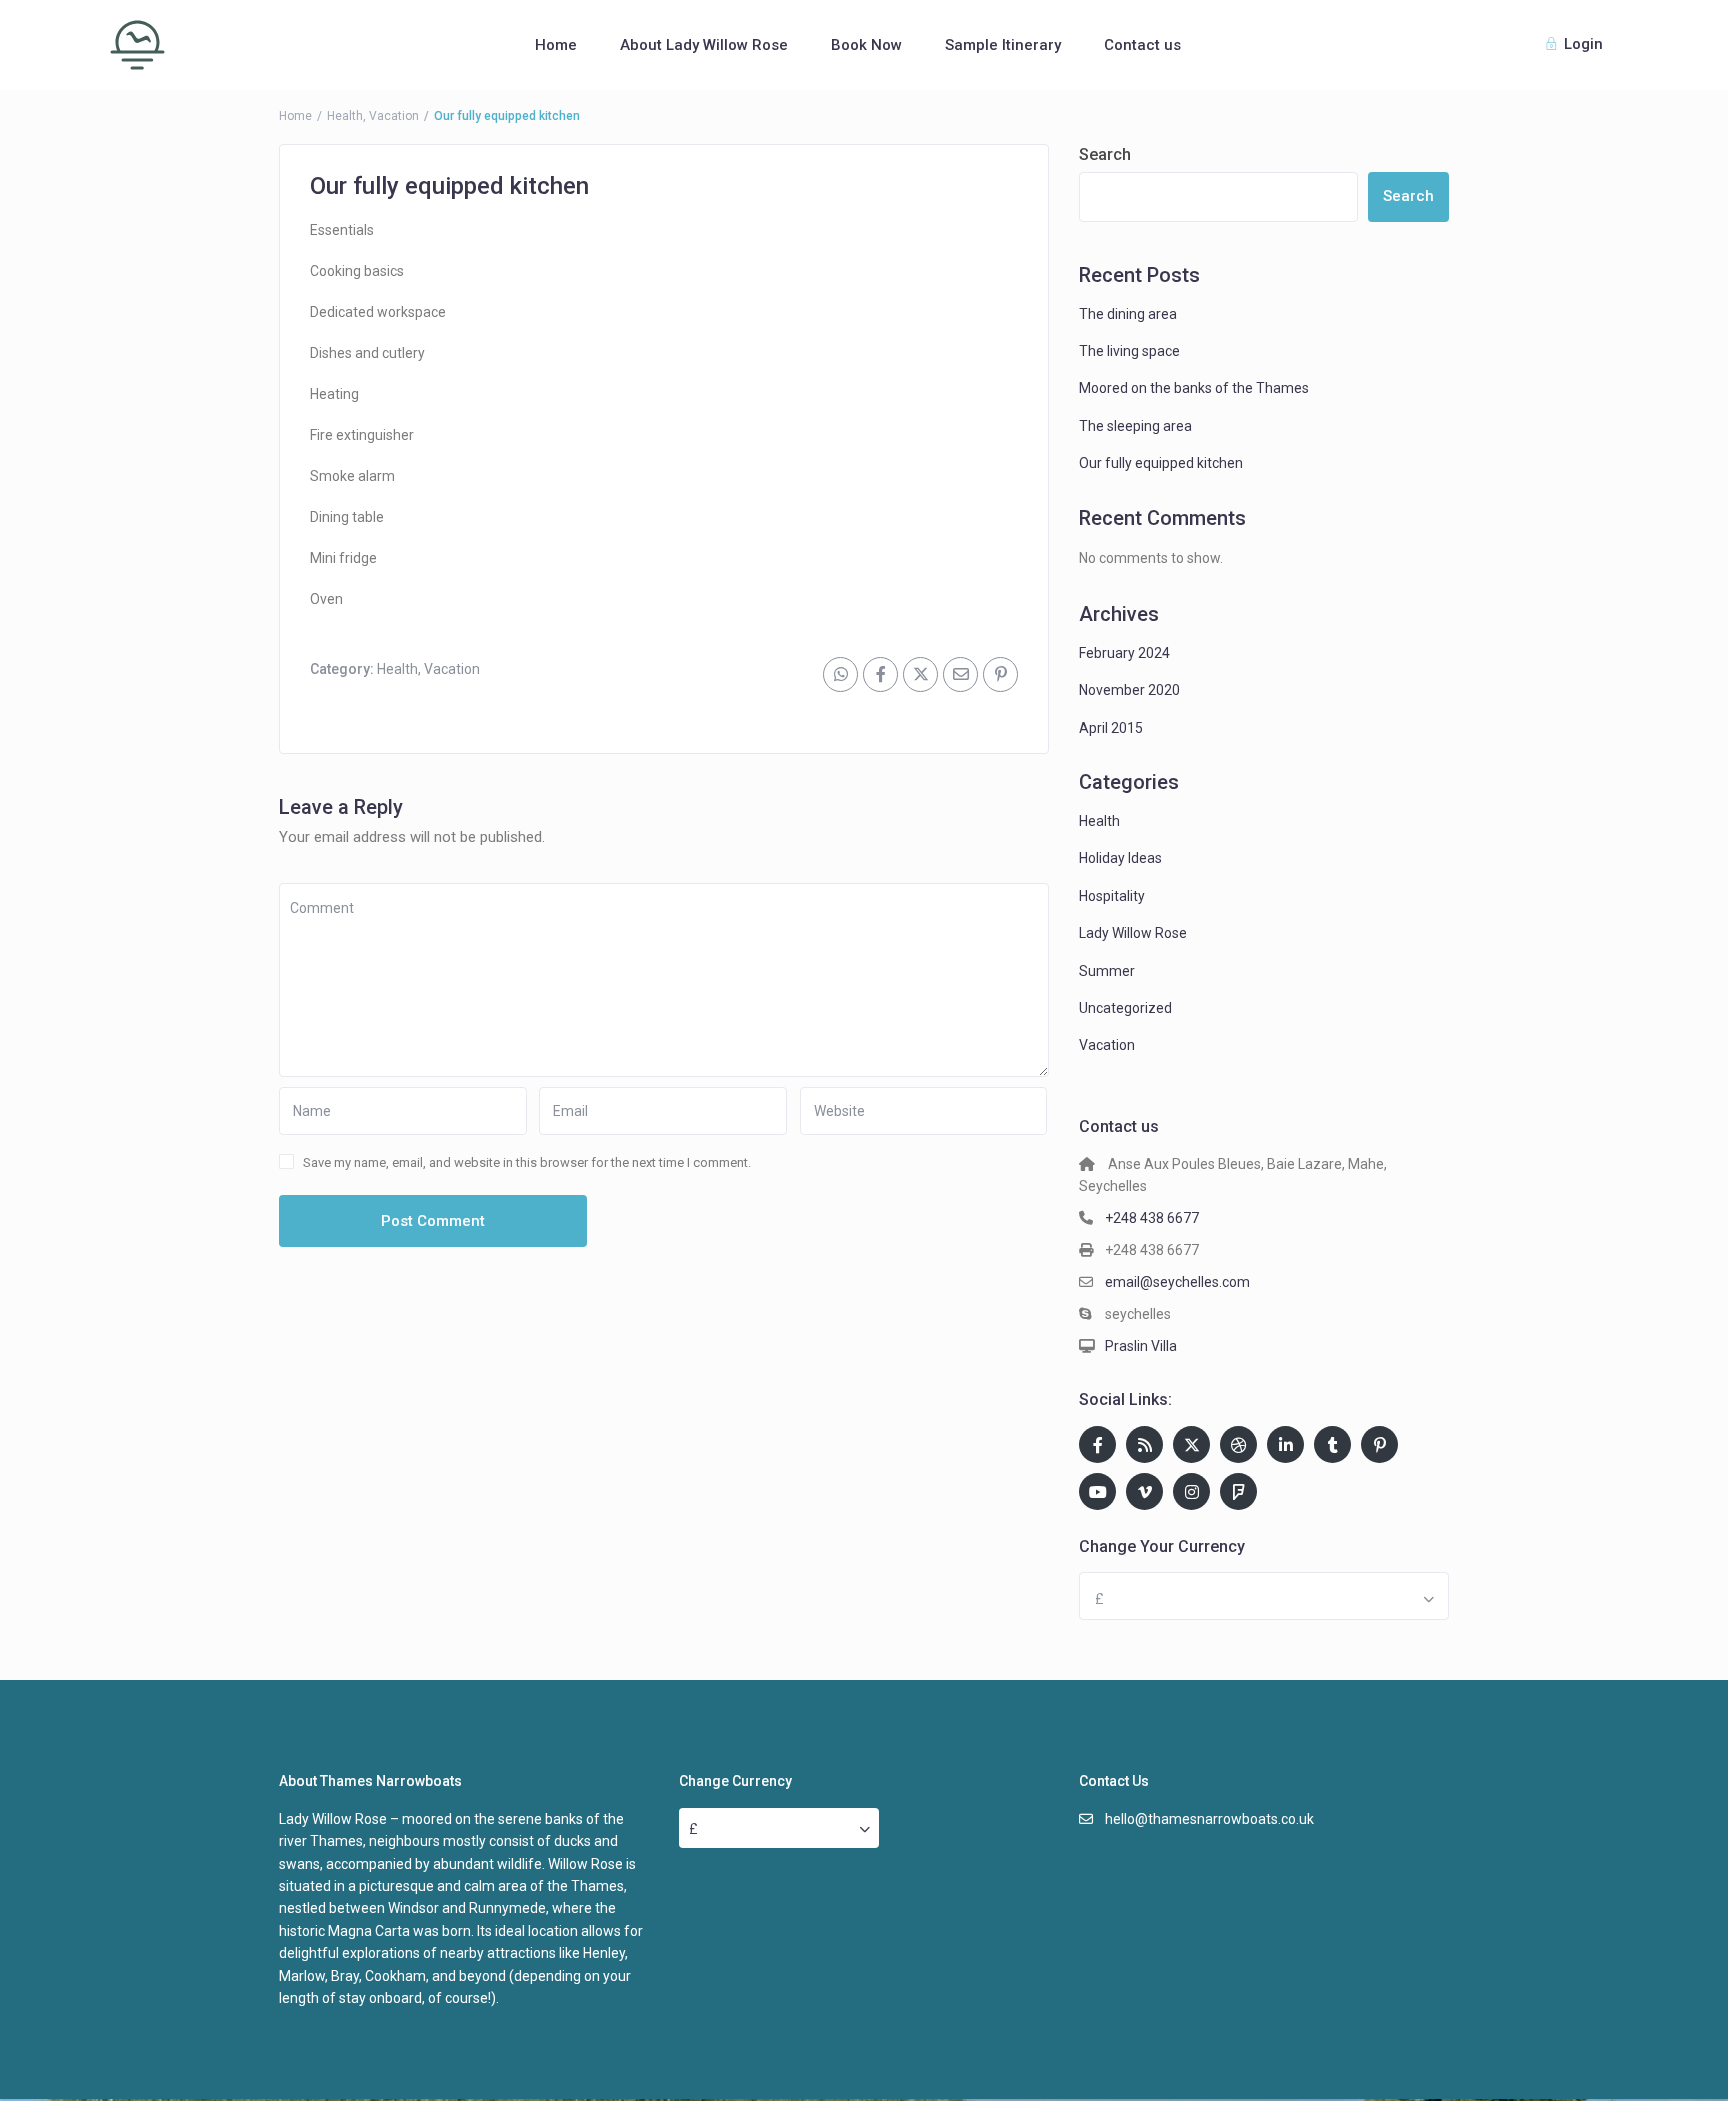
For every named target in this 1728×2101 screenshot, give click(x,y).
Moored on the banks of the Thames (1194, 388)
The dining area (1128, 314)
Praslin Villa (1141, 1346)
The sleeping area (1135, 426)
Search (1105, 154)
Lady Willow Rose (1133, 933)
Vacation (394, 116)
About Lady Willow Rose (704, 45)
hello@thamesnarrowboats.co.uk (1209, 1819)
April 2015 (1111, 728)
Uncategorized (1125, 1008)
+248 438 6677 (1152, 1218)
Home (556, 45)
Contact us (1142, 45)
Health (345, 116)
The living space (1129, 351)
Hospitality (1112, 896)
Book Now (866, 45)
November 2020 (1129, 690)
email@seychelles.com (1177, 1282)
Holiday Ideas (1120, 858)
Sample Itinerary (1003, 45)
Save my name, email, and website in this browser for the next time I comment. (527, 1162)
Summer (1107, 971)
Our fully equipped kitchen (1161, 463)
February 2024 (1124, 653)
